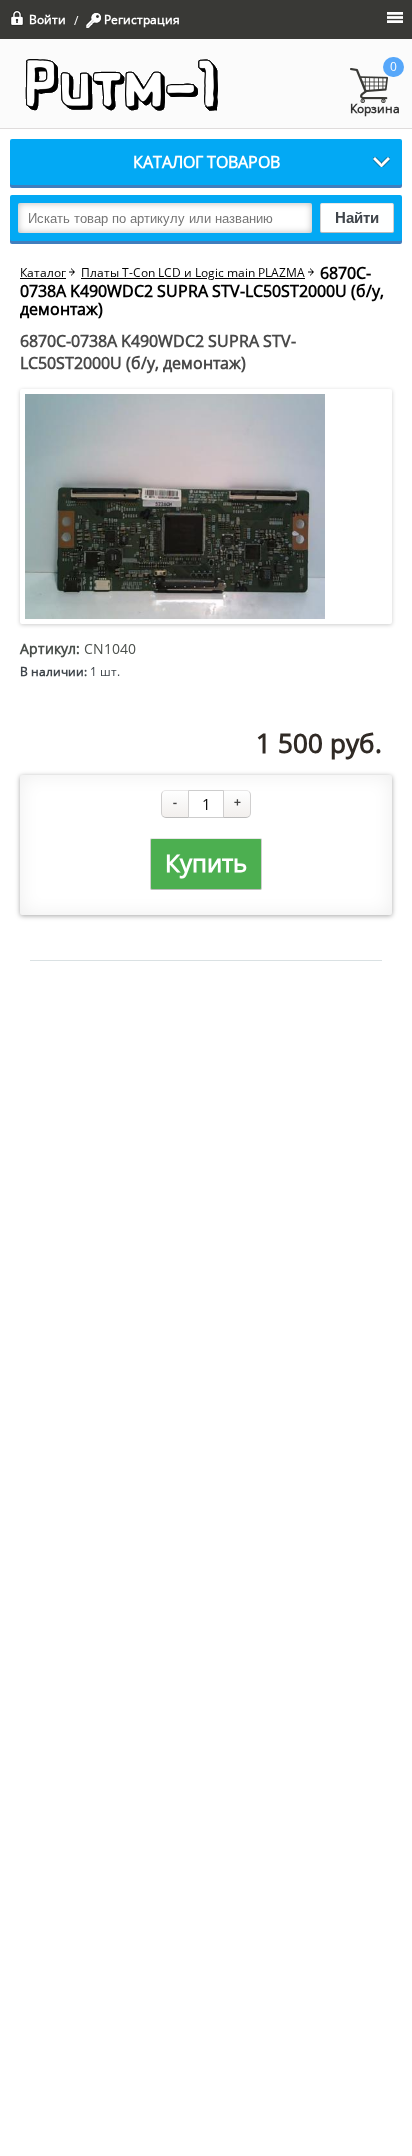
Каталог (43, 273)
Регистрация (142, 20)
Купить (206, 862)
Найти (357, 217)
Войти (47, 18)
